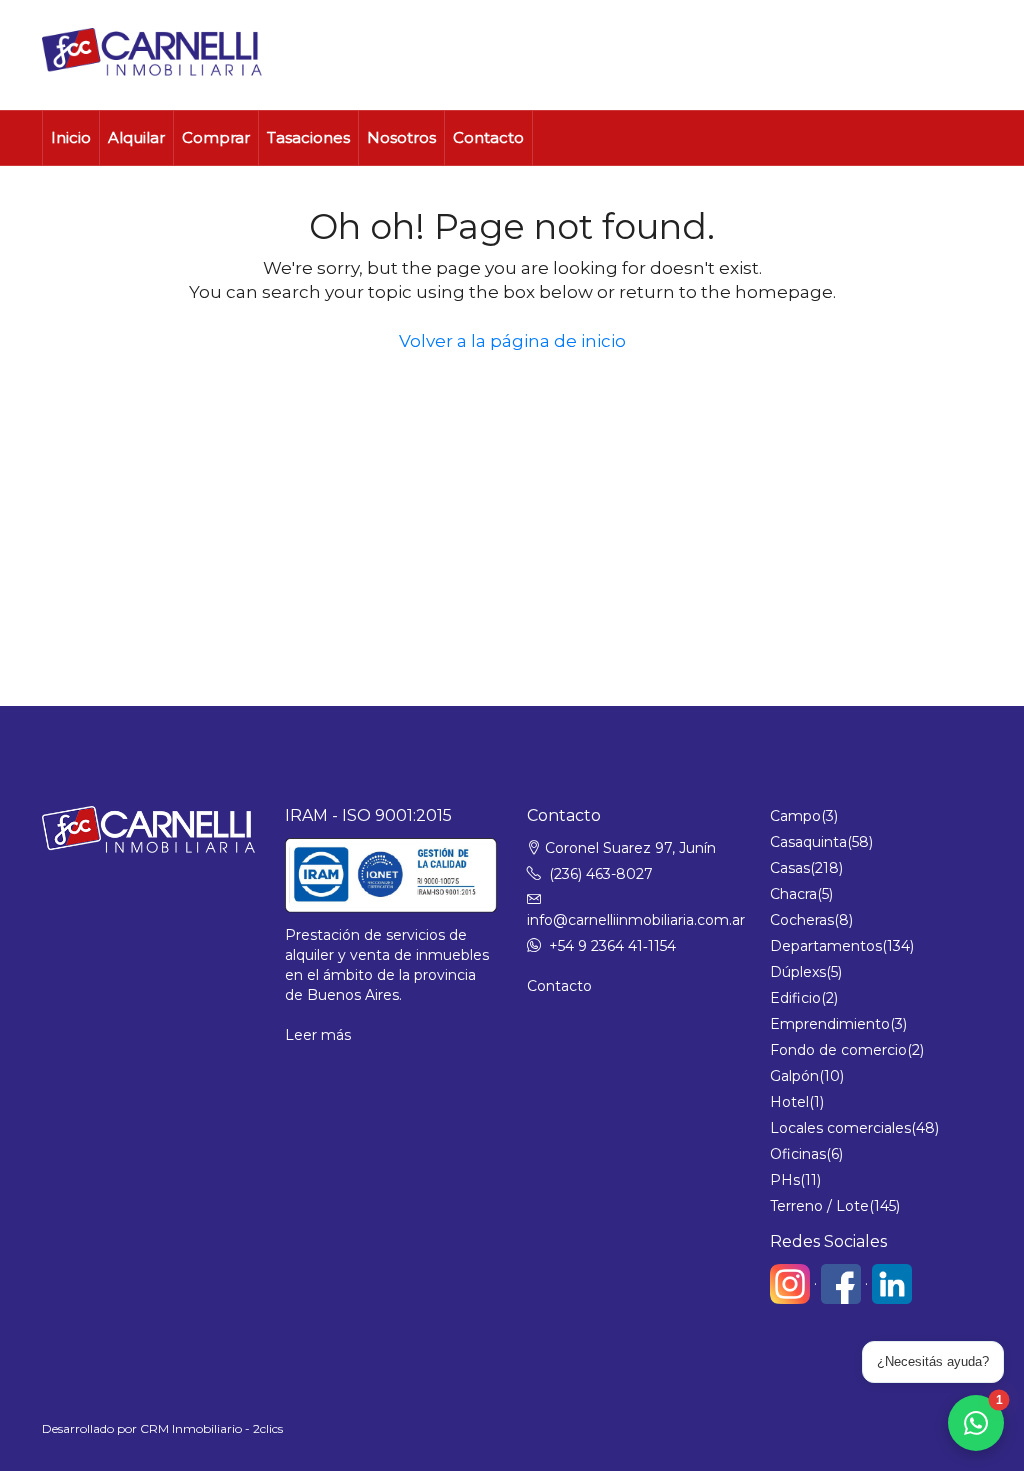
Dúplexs (798, 972)
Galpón (794, 1076)
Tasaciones (308, 137)
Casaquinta (808, 842)
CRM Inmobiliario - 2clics (211, 1428)
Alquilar (136, 137)
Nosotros (401, 137)
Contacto (488, 137)
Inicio (71, 137)
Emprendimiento (830, 1024)
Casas (790, 868)
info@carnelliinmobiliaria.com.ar (636, 920)
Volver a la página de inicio (512, 341)
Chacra (793, 894)
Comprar (216, 137)
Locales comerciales (840, 1128)
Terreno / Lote (819, 1206)
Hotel (789, 1102)
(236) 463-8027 (601, 874)
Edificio (795, 998)
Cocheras (802, 920)
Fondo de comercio (838, 1050)
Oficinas (798, 1154)
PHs (785, 1180)
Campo (795, 816)
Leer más (318, 1035)
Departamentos (826, 946)
